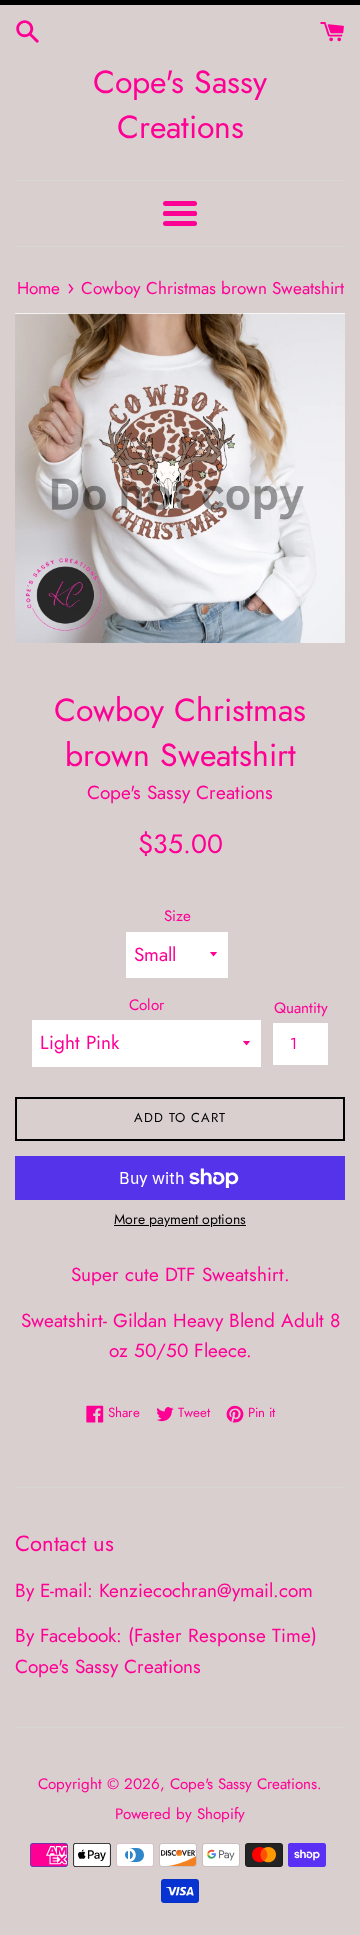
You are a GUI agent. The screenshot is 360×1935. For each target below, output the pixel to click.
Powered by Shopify (180, 1814)
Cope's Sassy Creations (180, 105)
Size (177, 916)
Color (146, 1005)
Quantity (301, 1008)
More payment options (180, 1219)
